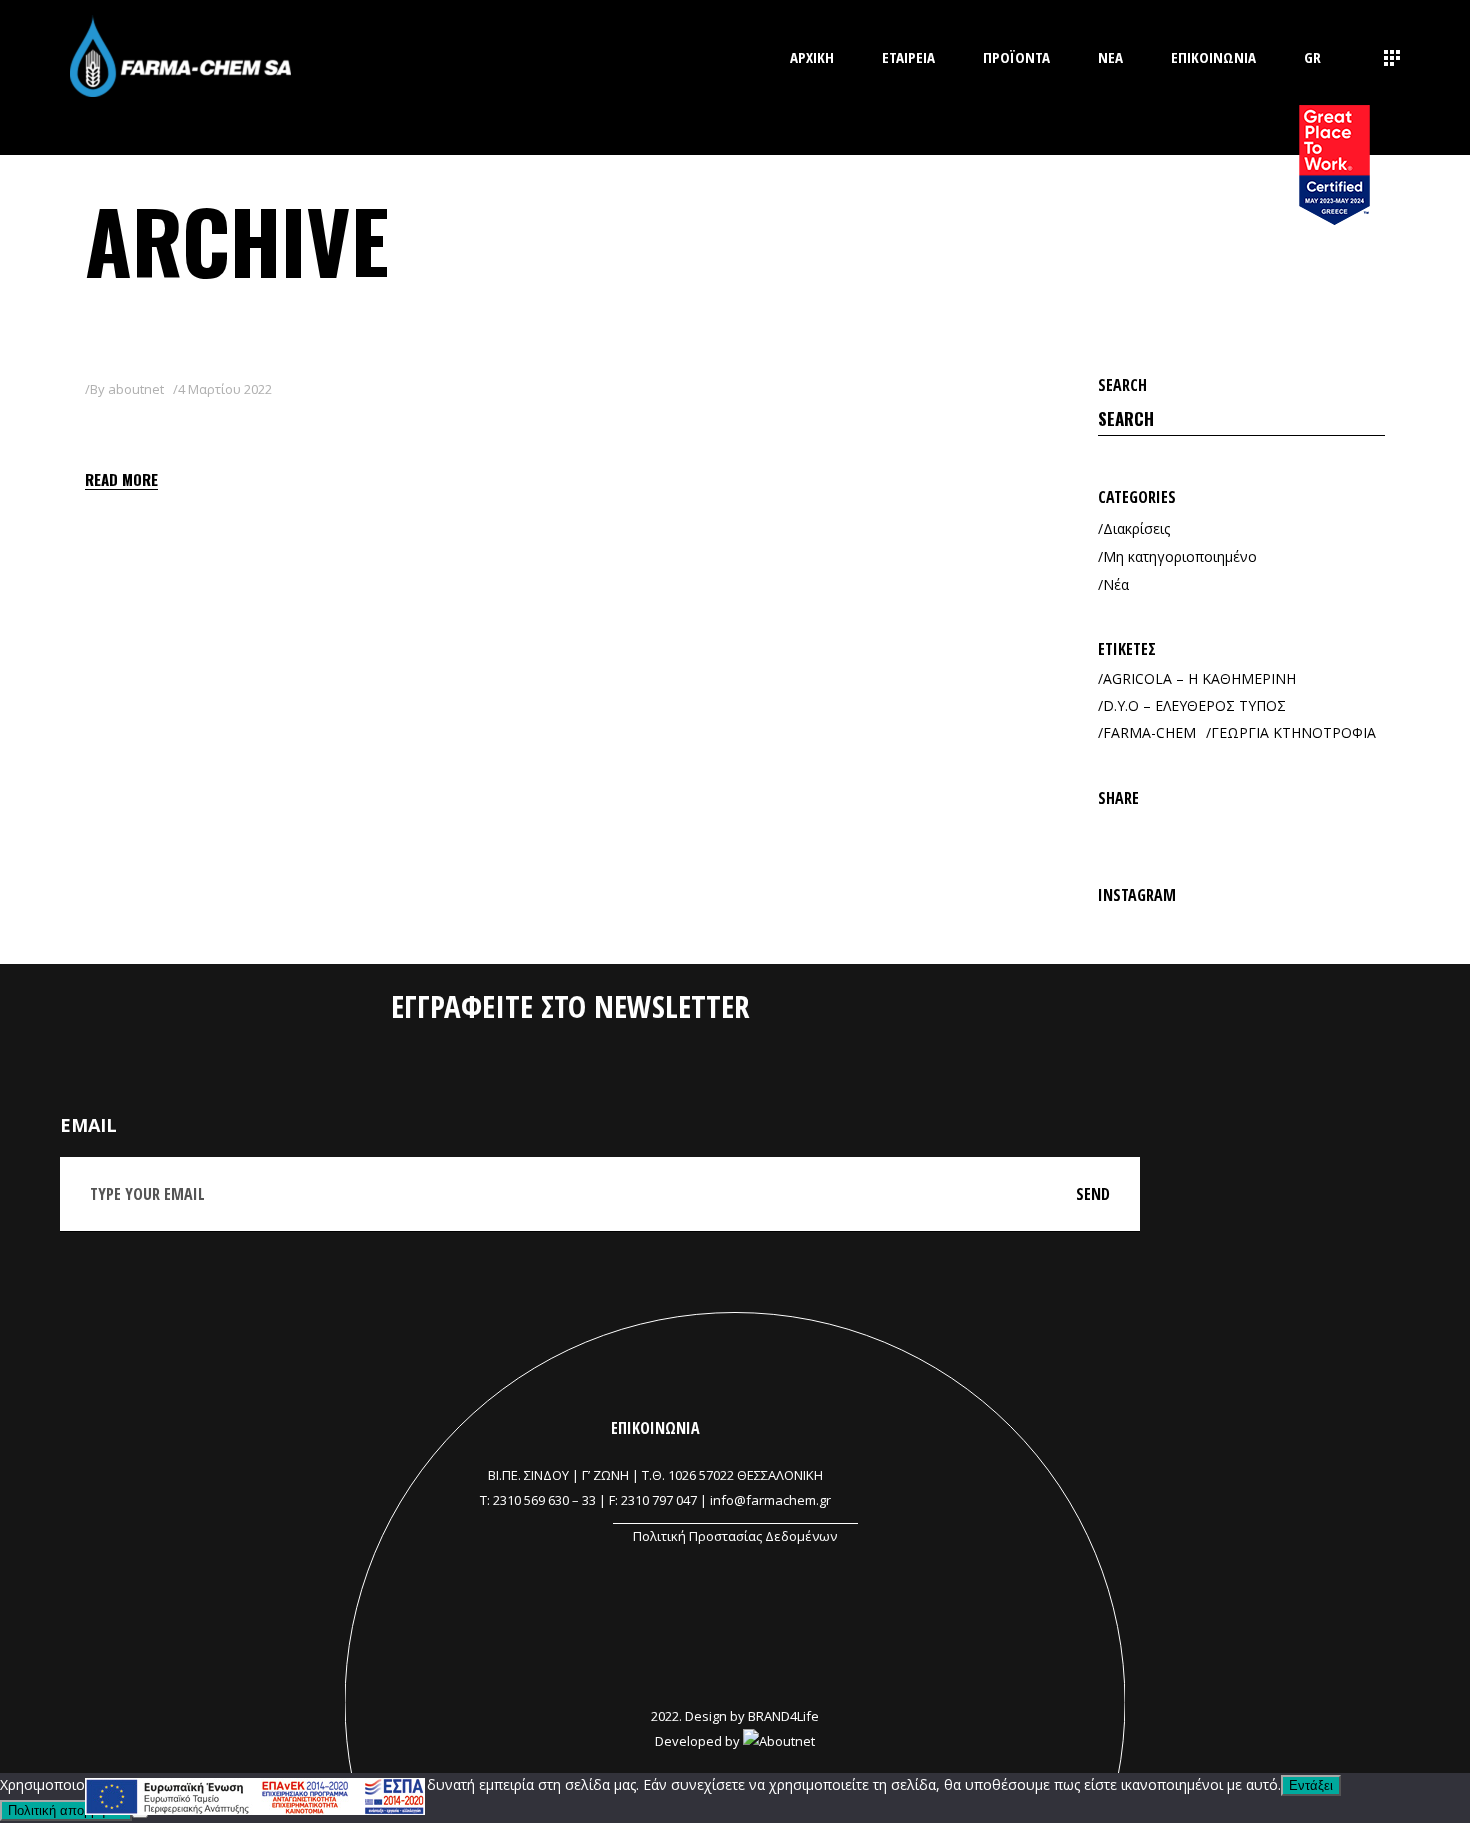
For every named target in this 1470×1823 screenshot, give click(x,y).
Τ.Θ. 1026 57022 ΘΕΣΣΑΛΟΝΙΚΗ (732, 1475)
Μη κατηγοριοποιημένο (1180, 556)
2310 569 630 (531, 1500)
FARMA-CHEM (1149, 732)
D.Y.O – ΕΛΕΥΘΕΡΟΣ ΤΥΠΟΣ (1194, 705)
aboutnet (136, 389)
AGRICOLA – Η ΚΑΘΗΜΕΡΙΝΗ (1199, 678)
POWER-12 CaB (174, 426)
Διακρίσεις (1136, 528)
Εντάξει (1311, 1785)
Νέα (1116, 584)
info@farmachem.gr (770, 1500)
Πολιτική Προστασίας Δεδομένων (735, 1536)
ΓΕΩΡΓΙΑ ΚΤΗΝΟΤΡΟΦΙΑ (1293, 732)
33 (589, 1500)
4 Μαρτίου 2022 (225, 389)
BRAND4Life (783, 1716)
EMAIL (88, 1125)
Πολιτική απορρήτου (66, 1810)
